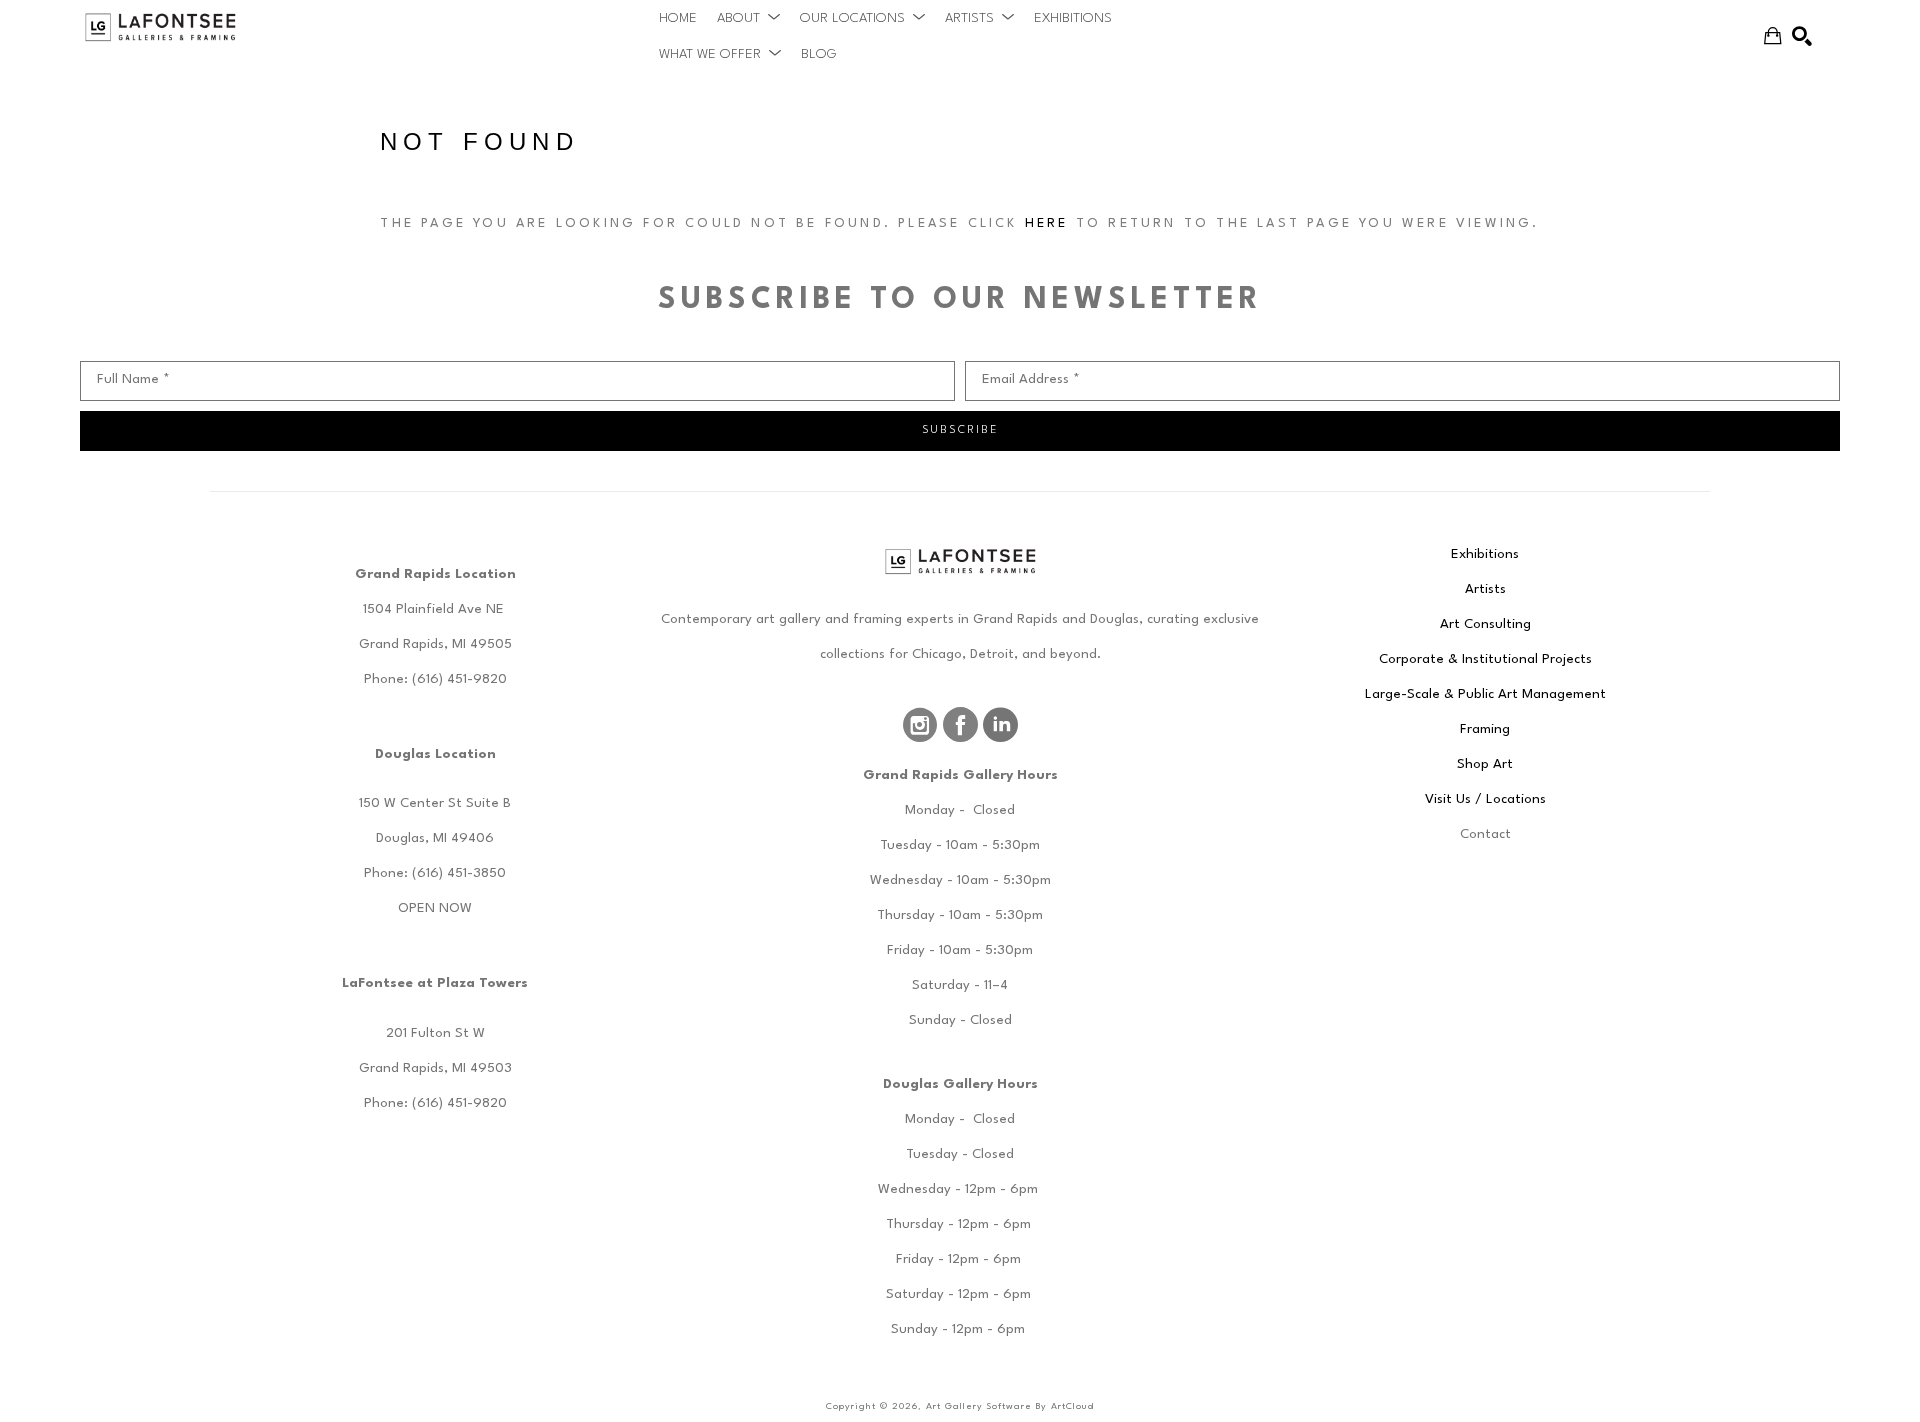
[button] (748, 18)
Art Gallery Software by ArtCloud (1010, 1406)
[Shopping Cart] (1773, 36)
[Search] (1802, 36)
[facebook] (960, 725)
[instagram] (920, 725)
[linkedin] (1000, 725)
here (1047, 223)
